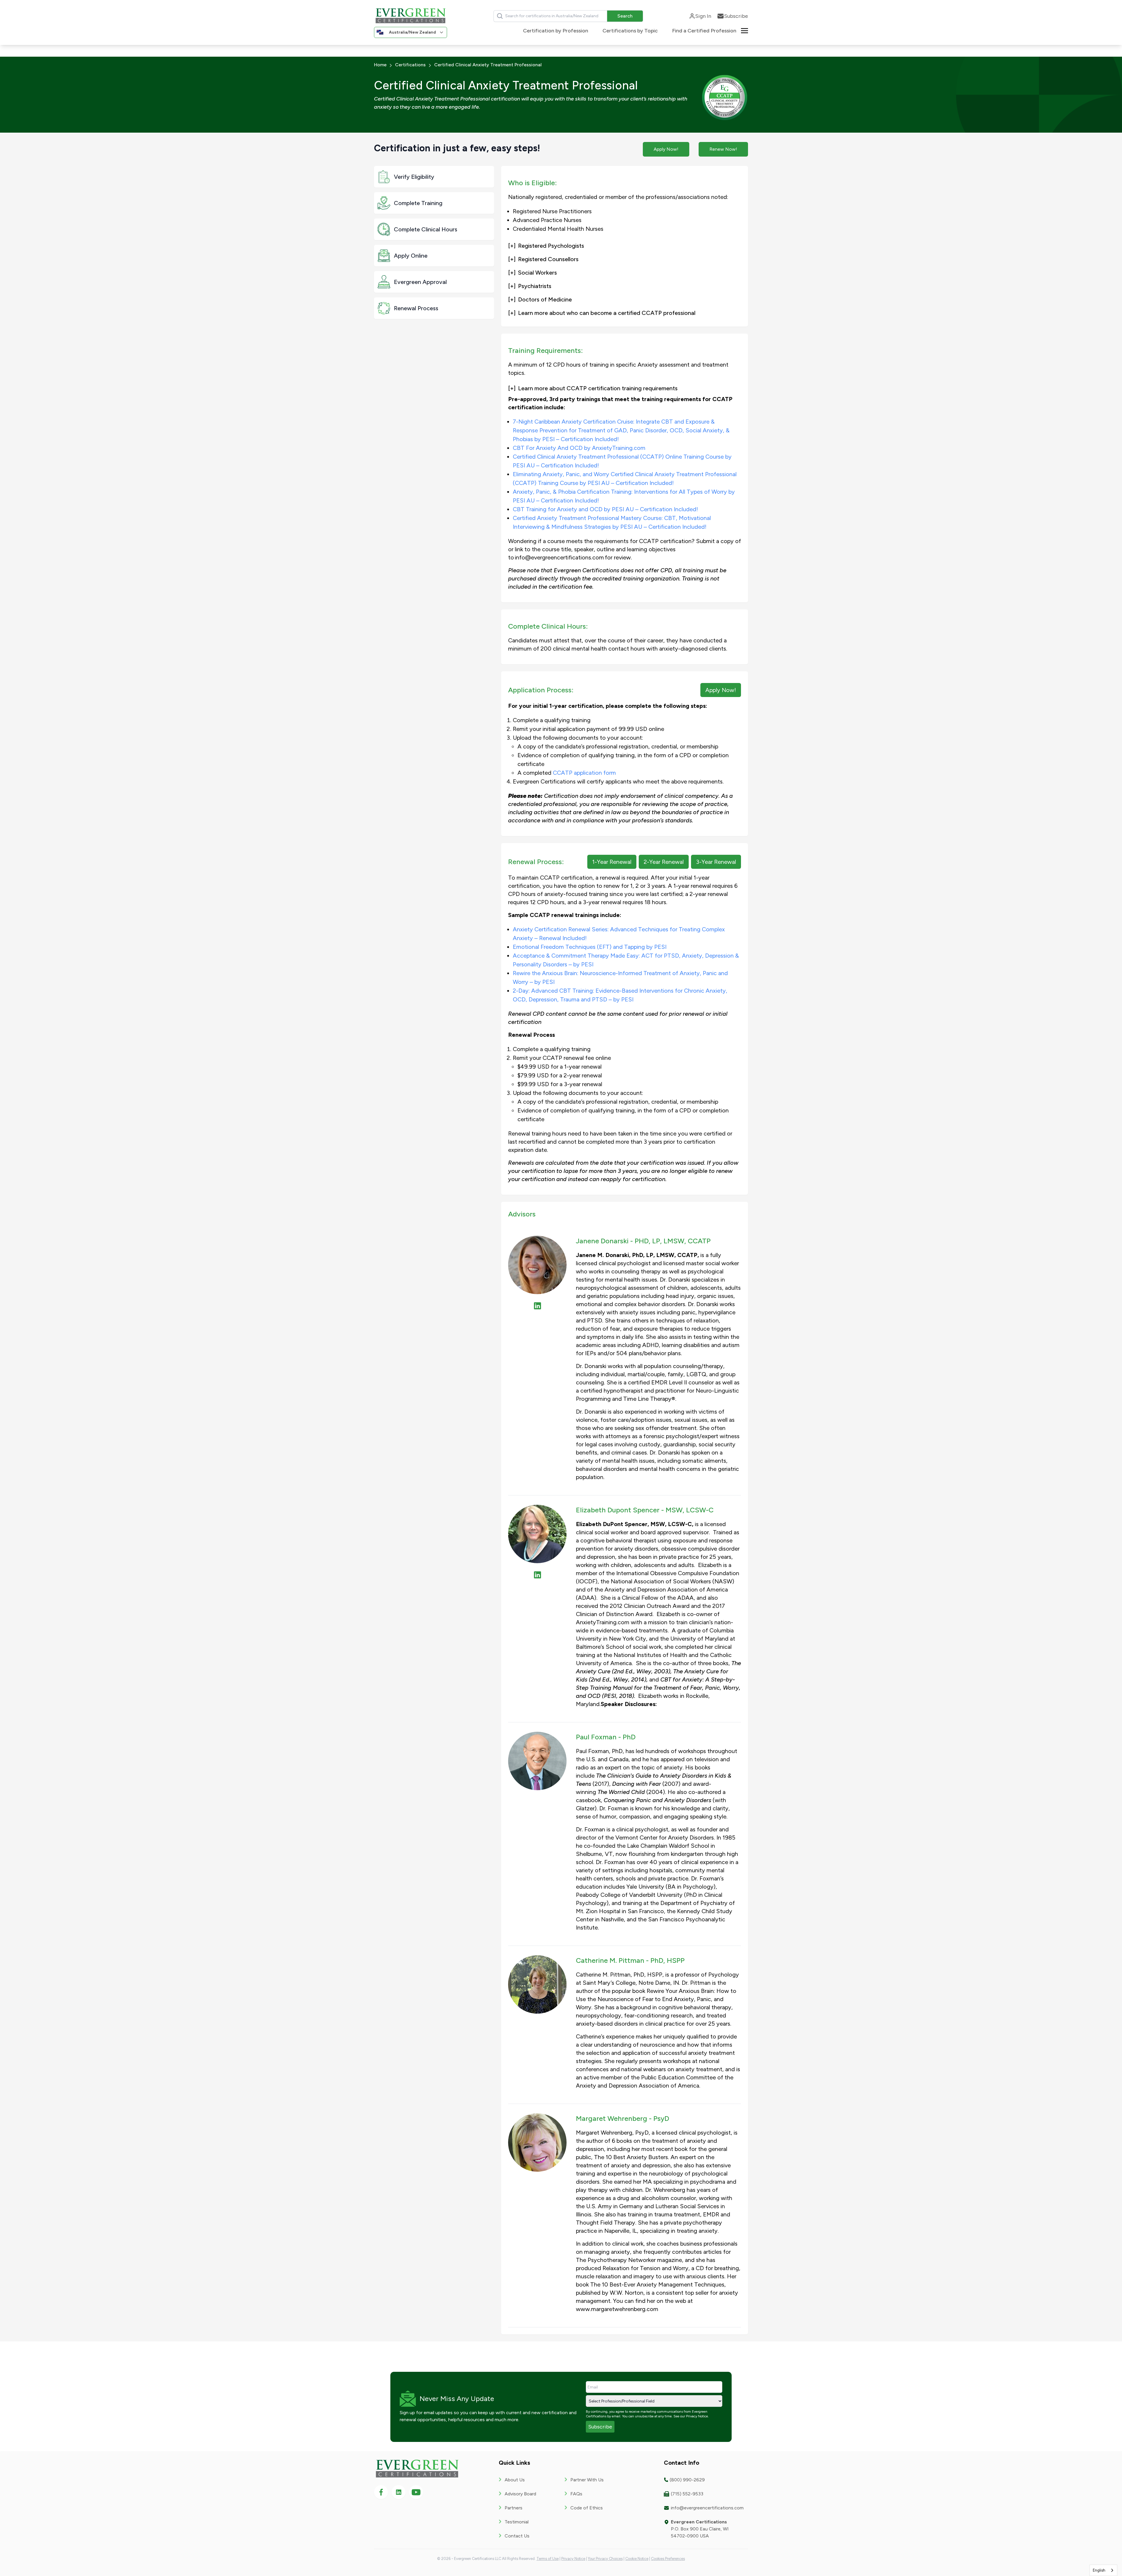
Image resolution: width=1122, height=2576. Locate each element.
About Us (515, 2480)
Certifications (410, 65)
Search (625, 16)
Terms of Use (548, 2559)
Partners (514, 2508)
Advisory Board (520, 2494)
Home (380, 65)
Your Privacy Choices (605, 2559)
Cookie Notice (637, 2559)
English (1099, 2570)
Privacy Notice (697, 2416)
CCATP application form (584, 773)
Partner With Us (587, 2480)
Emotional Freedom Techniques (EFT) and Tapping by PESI (590, 947)
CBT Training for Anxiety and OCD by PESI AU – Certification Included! (605, 509)
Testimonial (517, 2522)
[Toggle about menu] (744, 30)
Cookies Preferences (668, 2559)
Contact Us (517, 2536)
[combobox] (1103, 2570)
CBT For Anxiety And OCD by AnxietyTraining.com (579, 448)
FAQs (576, 2494)
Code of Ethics (587, 2508)
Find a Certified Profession (704, 31)
